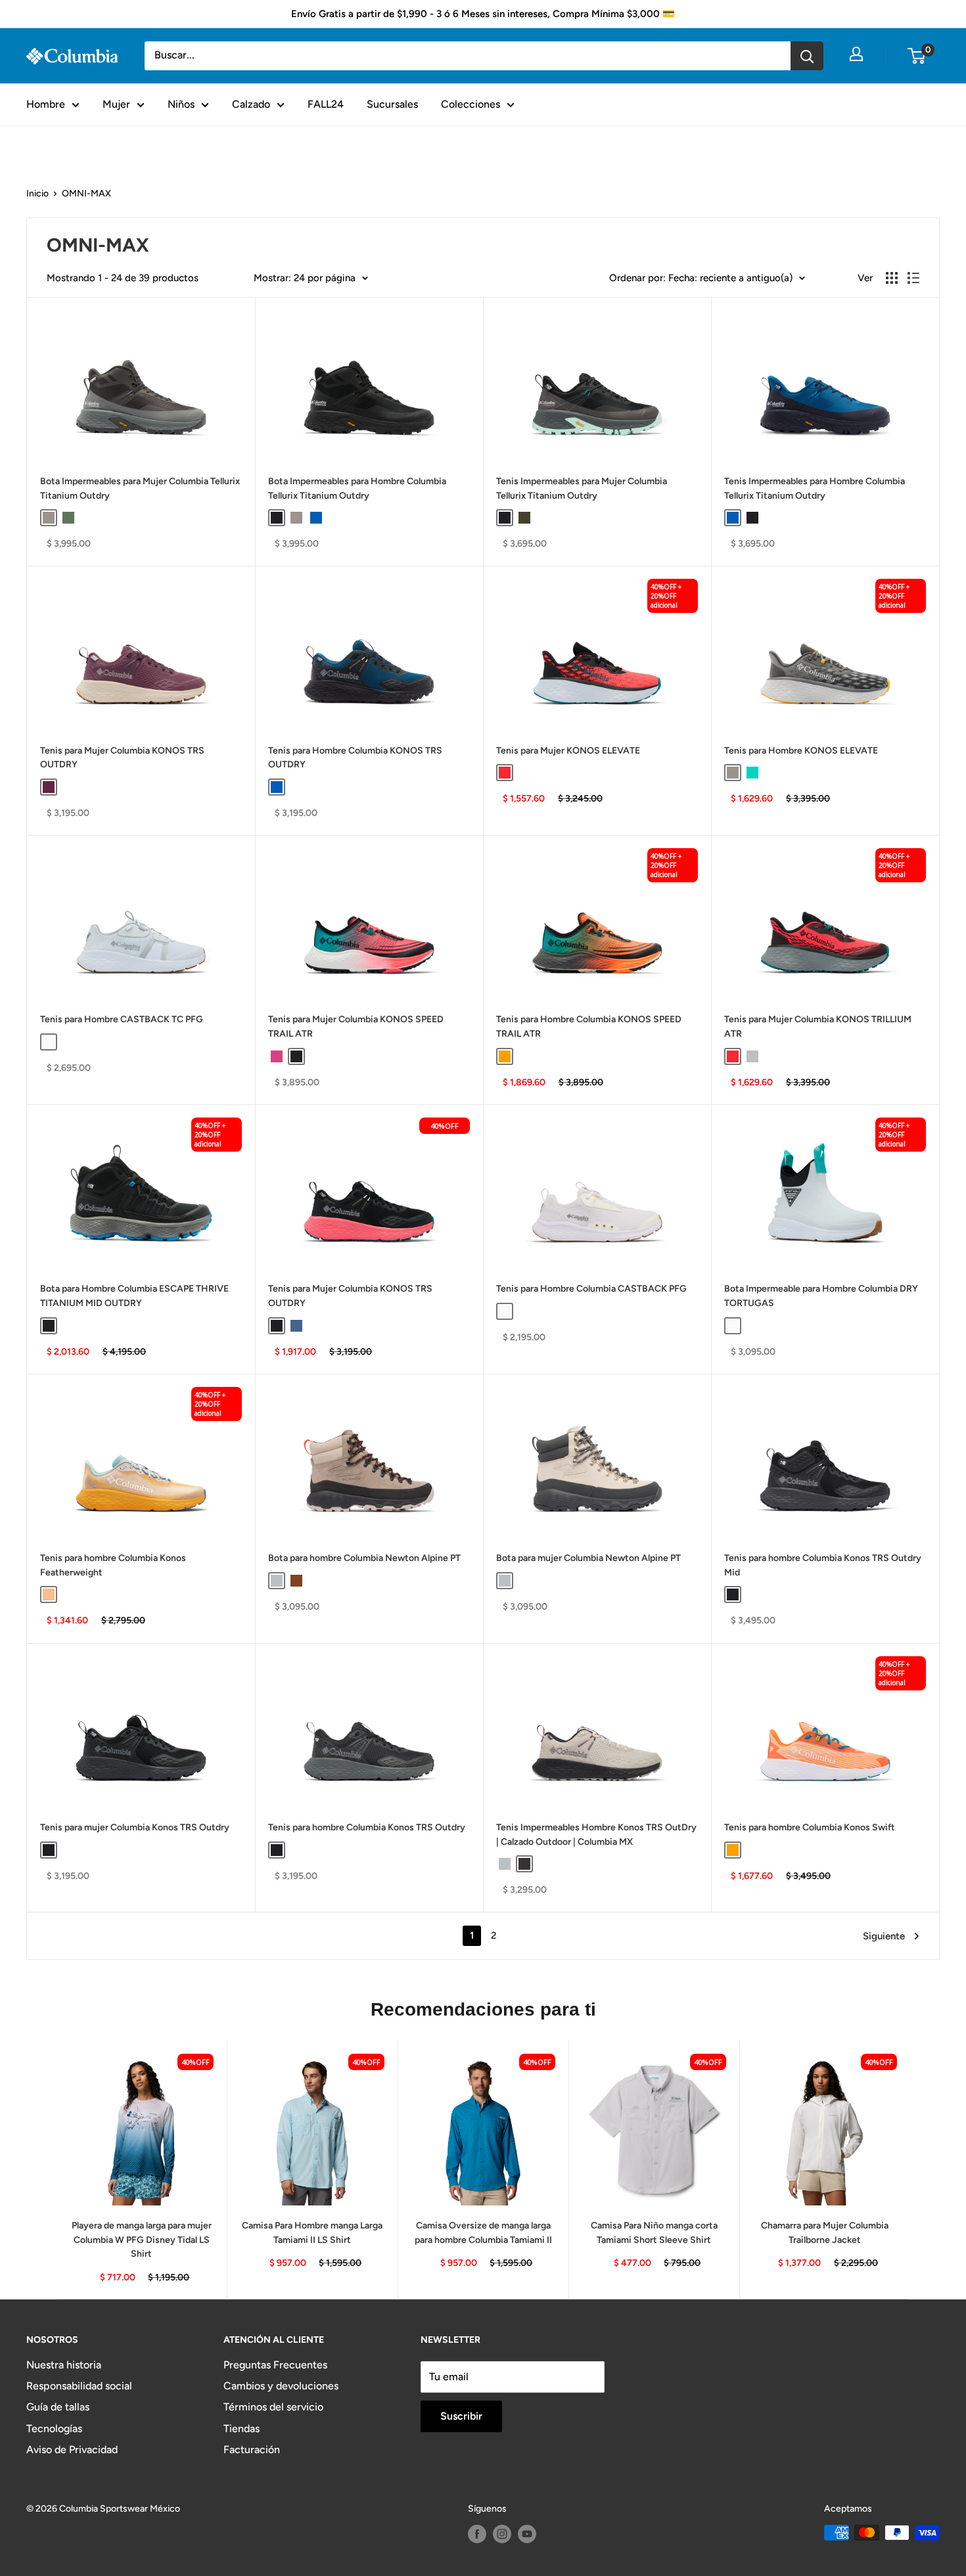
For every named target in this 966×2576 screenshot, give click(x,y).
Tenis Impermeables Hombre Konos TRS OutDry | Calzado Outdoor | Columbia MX (596, 1835)
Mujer (116, 104)
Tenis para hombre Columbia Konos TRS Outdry (367, 1827)
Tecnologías (54, 2429)
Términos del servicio (273, 2407)
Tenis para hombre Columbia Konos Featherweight (113, 1565)
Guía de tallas (58, 2407)
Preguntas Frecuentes (275, 2365)
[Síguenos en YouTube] (527, 2534)
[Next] (910, 2170)
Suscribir (461, 2416)
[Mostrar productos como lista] (913, 278)
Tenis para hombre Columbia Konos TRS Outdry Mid (823, 1565)
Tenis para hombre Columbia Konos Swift (810, 1827)
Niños (181, 104)
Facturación (252, 2450)
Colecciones (471, 104)
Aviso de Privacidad (72, 2450)
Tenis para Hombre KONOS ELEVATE (801, 751)
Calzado (251, 104)
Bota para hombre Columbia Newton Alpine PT (364, 1558)
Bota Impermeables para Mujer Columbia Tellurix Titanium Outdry (140, 488)
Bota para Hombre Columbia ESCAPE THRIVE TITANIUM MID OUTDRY (134, 1296)
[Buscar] (807, 56)
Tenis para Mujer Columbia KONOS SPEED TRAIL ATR (356, 1027)
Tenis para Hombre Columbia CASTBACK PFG (591, 1289)
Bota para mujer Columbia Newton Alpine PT (588, 1558)
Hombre (46, 104)
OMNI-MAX (86, 193)
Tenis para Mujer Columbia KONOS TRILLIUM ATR (818, 1027)
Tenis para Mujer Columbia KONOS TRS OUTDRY (122, 758)
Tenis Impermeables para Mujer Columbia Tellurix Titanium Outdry (582, 488)
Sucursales (392, 104)
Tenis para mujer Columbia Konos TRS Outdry (135, 1827)
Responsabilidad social (79, 2386)
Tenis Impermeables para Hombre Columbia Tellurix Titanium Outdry (815, 488)
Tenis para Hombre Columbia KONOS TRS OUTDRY (355, 758)
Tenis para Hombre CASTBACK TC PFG (122, 1019)
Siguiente (884, 1936)
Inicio (37, 193)
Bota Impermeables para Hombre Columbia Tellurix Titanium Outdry (357, 488)
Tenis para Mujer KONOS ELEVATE (568, 751)
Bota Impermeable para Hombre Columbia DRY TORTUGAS (821, 1296)
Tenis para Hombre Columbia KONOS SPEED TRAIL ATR (589, 1027)
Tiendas (241, 2429)
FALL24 (326, 104)
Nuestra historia (64, 2365)
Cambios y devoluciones (281, 2386)
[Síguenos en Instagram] (502, 2534)
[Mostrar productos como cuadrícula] (892, 278)
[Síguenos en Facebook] (477, 2534)
